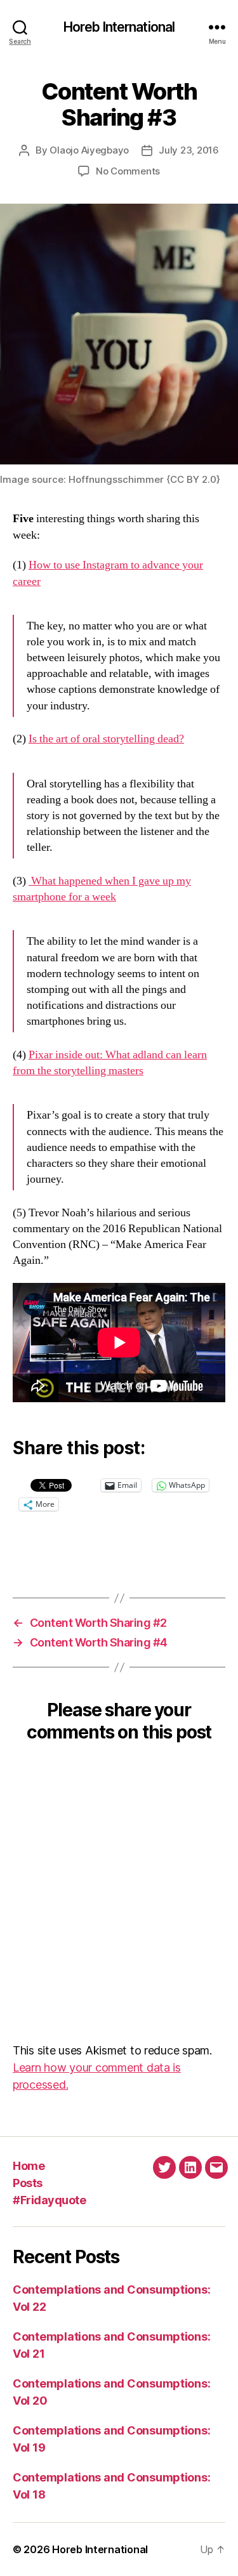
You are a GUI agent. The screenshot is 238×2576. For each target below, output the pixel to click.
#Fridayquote (49, 2200)
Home (29, 2166)
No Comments (128, 171)
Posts (28, 2183)
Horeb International (119, 27)
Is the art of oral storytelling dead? (106, 739)
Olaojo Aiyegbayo (89, 150)
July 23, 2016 (189, 150)
